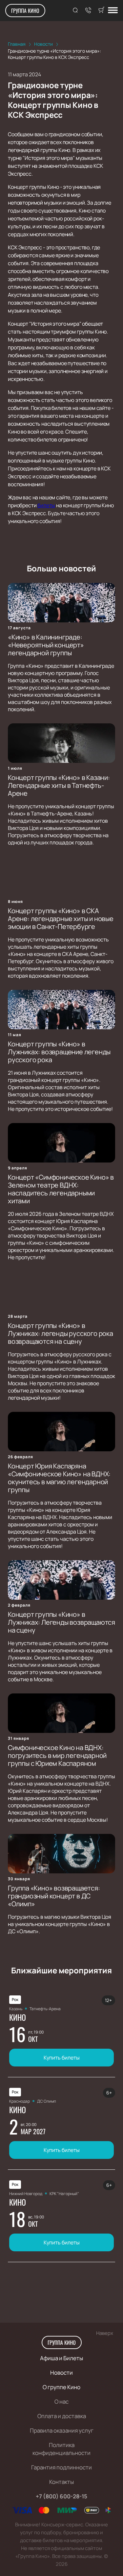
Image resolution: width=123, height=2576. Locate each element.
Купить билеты (62, 2058)
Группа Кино (25, 11)
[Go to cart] (101, 11)
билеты (46, 505)
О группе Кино (61, 2387)
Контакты (61, 2482)
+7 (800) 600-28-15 (61, 2496)
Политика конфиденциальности (61, 2449)
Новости (61, 2373)
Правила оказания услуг (62, 2430)
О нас (61, 2401)
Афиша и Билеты (61, 2358)
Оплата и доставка (62, 2416)
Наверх (105, 2333)
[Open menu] (113, 11)
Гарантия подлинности (61, 2467)
